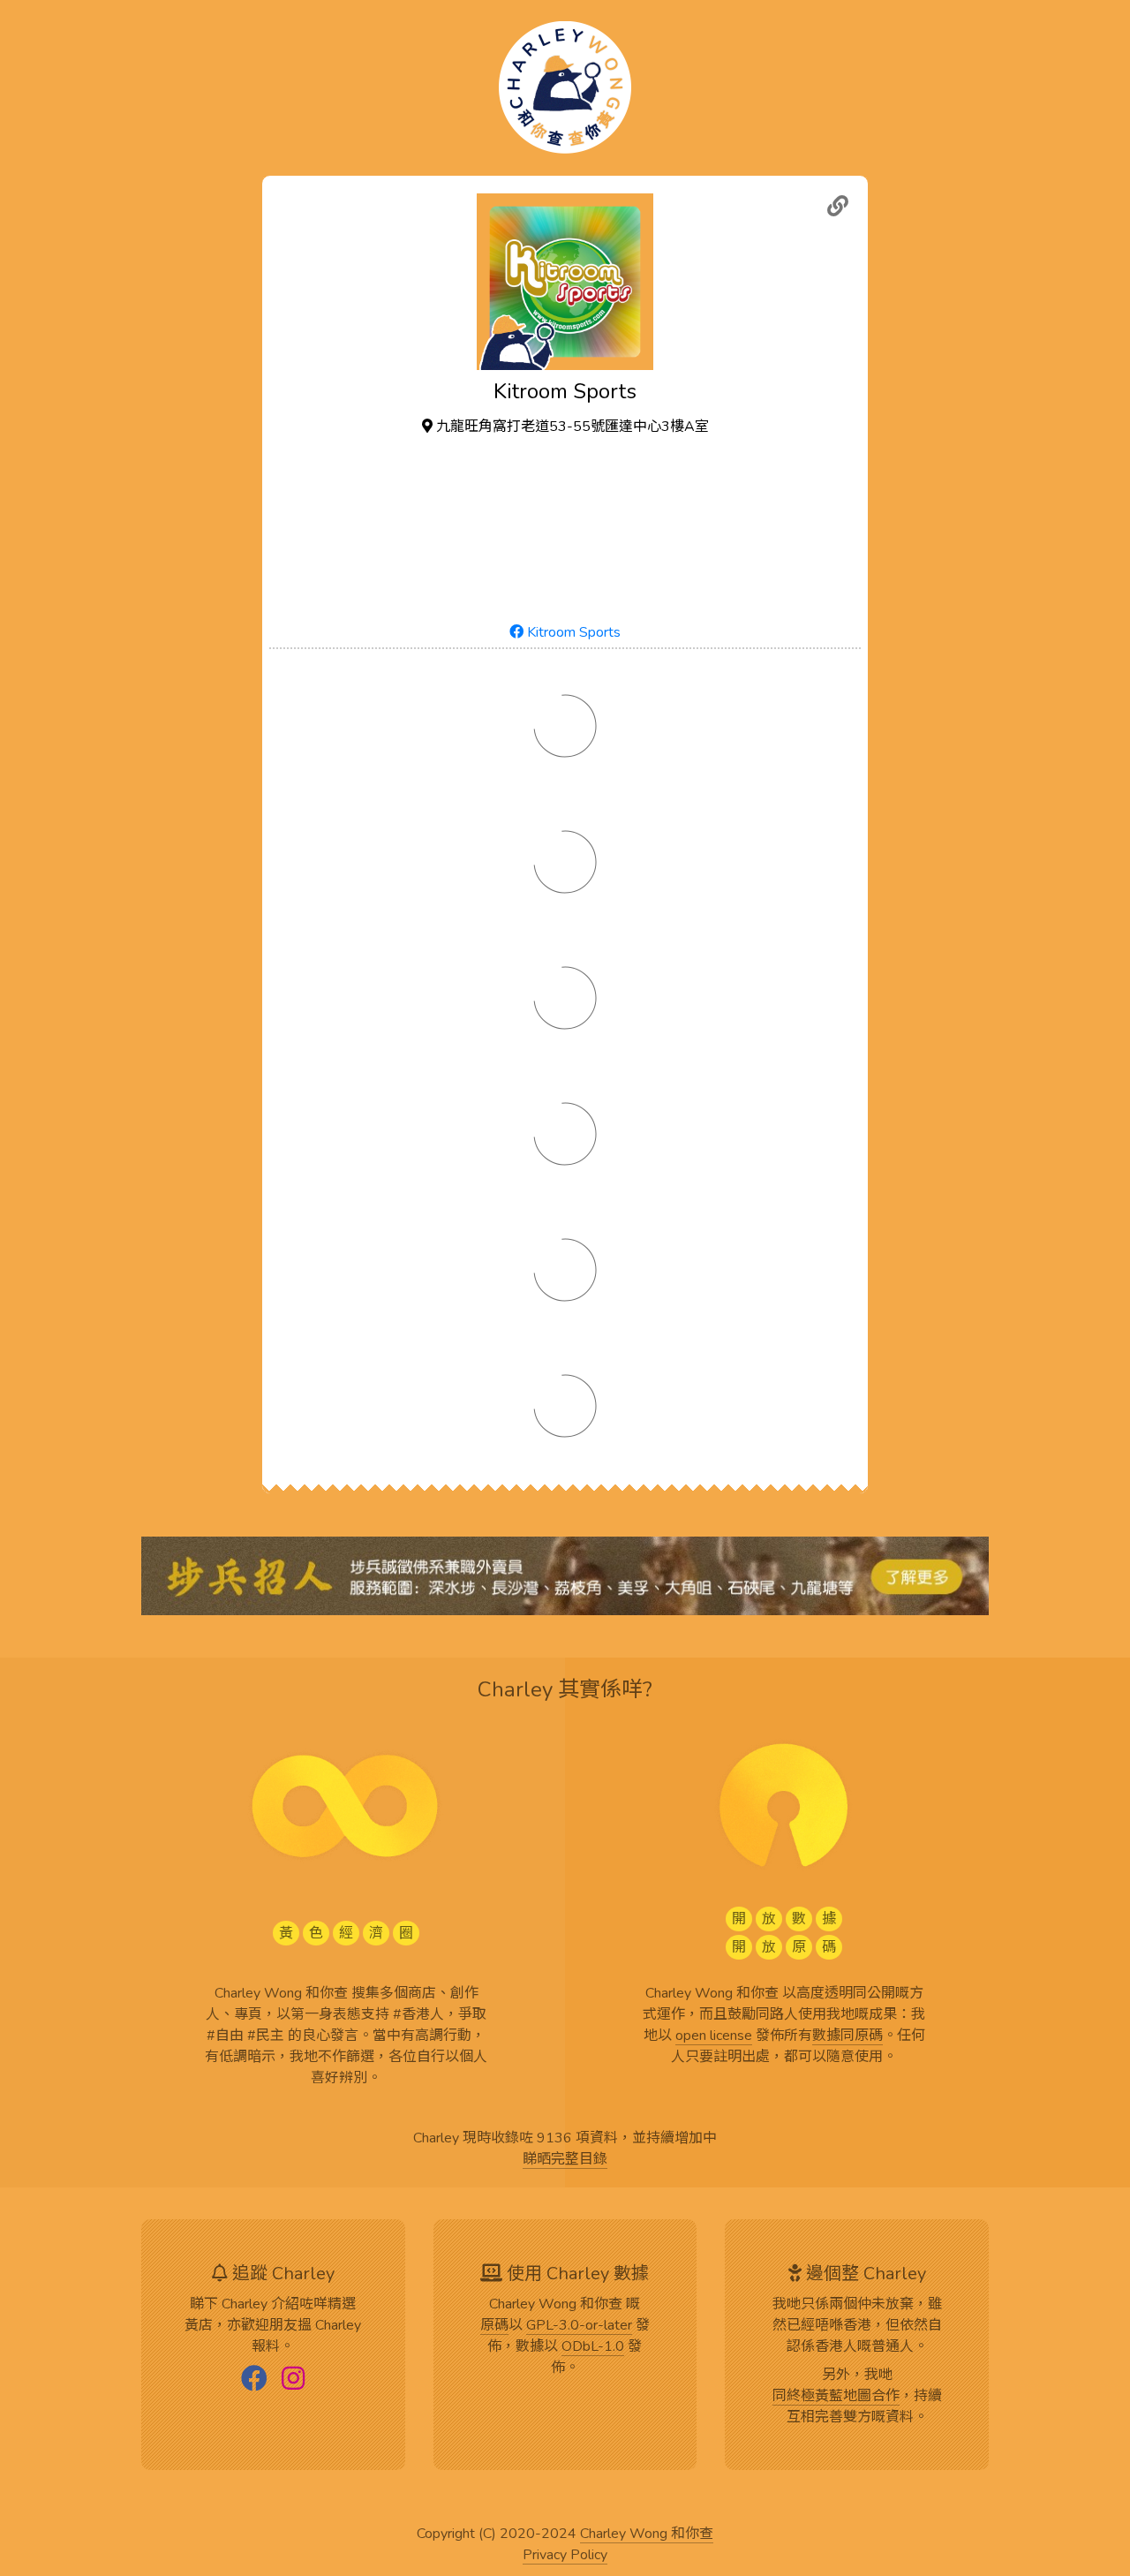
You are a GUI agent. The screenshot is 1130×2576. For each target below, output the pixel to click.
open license (714, 2036)
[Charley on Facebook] (254, 2380)
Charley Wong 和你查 (647, 2534)
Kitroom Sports (572, 632)
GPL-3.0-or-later (579, 2326)
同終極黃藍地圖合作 (836, 2397)
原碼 (494, 2326)
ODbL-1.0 (593, 2347)
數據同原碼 (847, 2036)
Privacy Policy (565, 2556)
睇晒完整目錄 (565, 2160)
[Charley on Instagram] (293, 2380)
